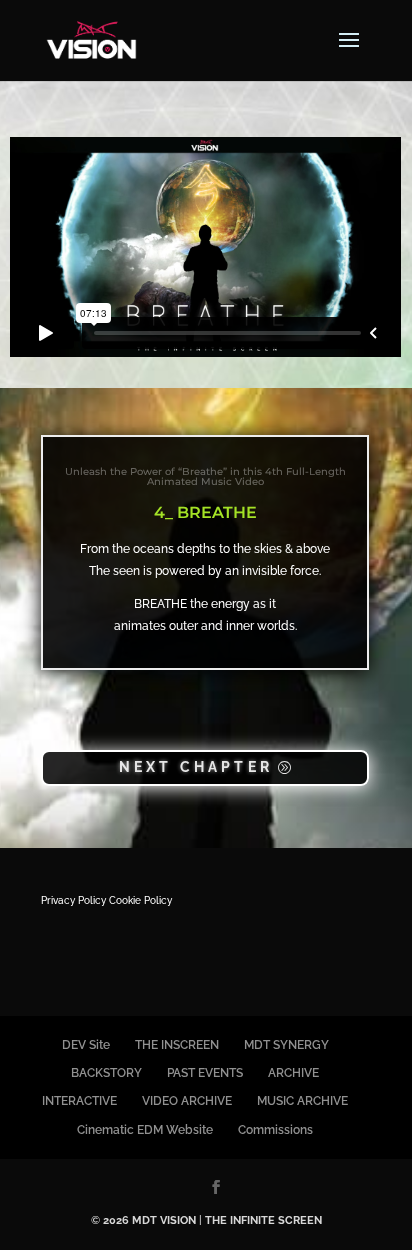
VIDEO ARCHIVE (187, 1101)
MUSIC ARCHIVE (302, 1101)
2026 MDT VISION (149, 1220)
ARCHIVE (293, 1073)
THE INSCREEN (177, 1045)
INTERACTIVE (79, 1101)
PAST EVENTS (205, 1073)
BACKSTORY (106, 1073)
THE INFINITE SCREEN (263, 1220)
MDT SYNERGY (286, 1045)
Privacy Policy (73, 900)
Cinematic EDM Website (145, 1130)
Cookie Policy (140, 900)
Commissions (275, 1130)
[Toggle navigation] (349, 52)
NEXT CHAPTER (196, 767)
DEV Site (86, 1045)
